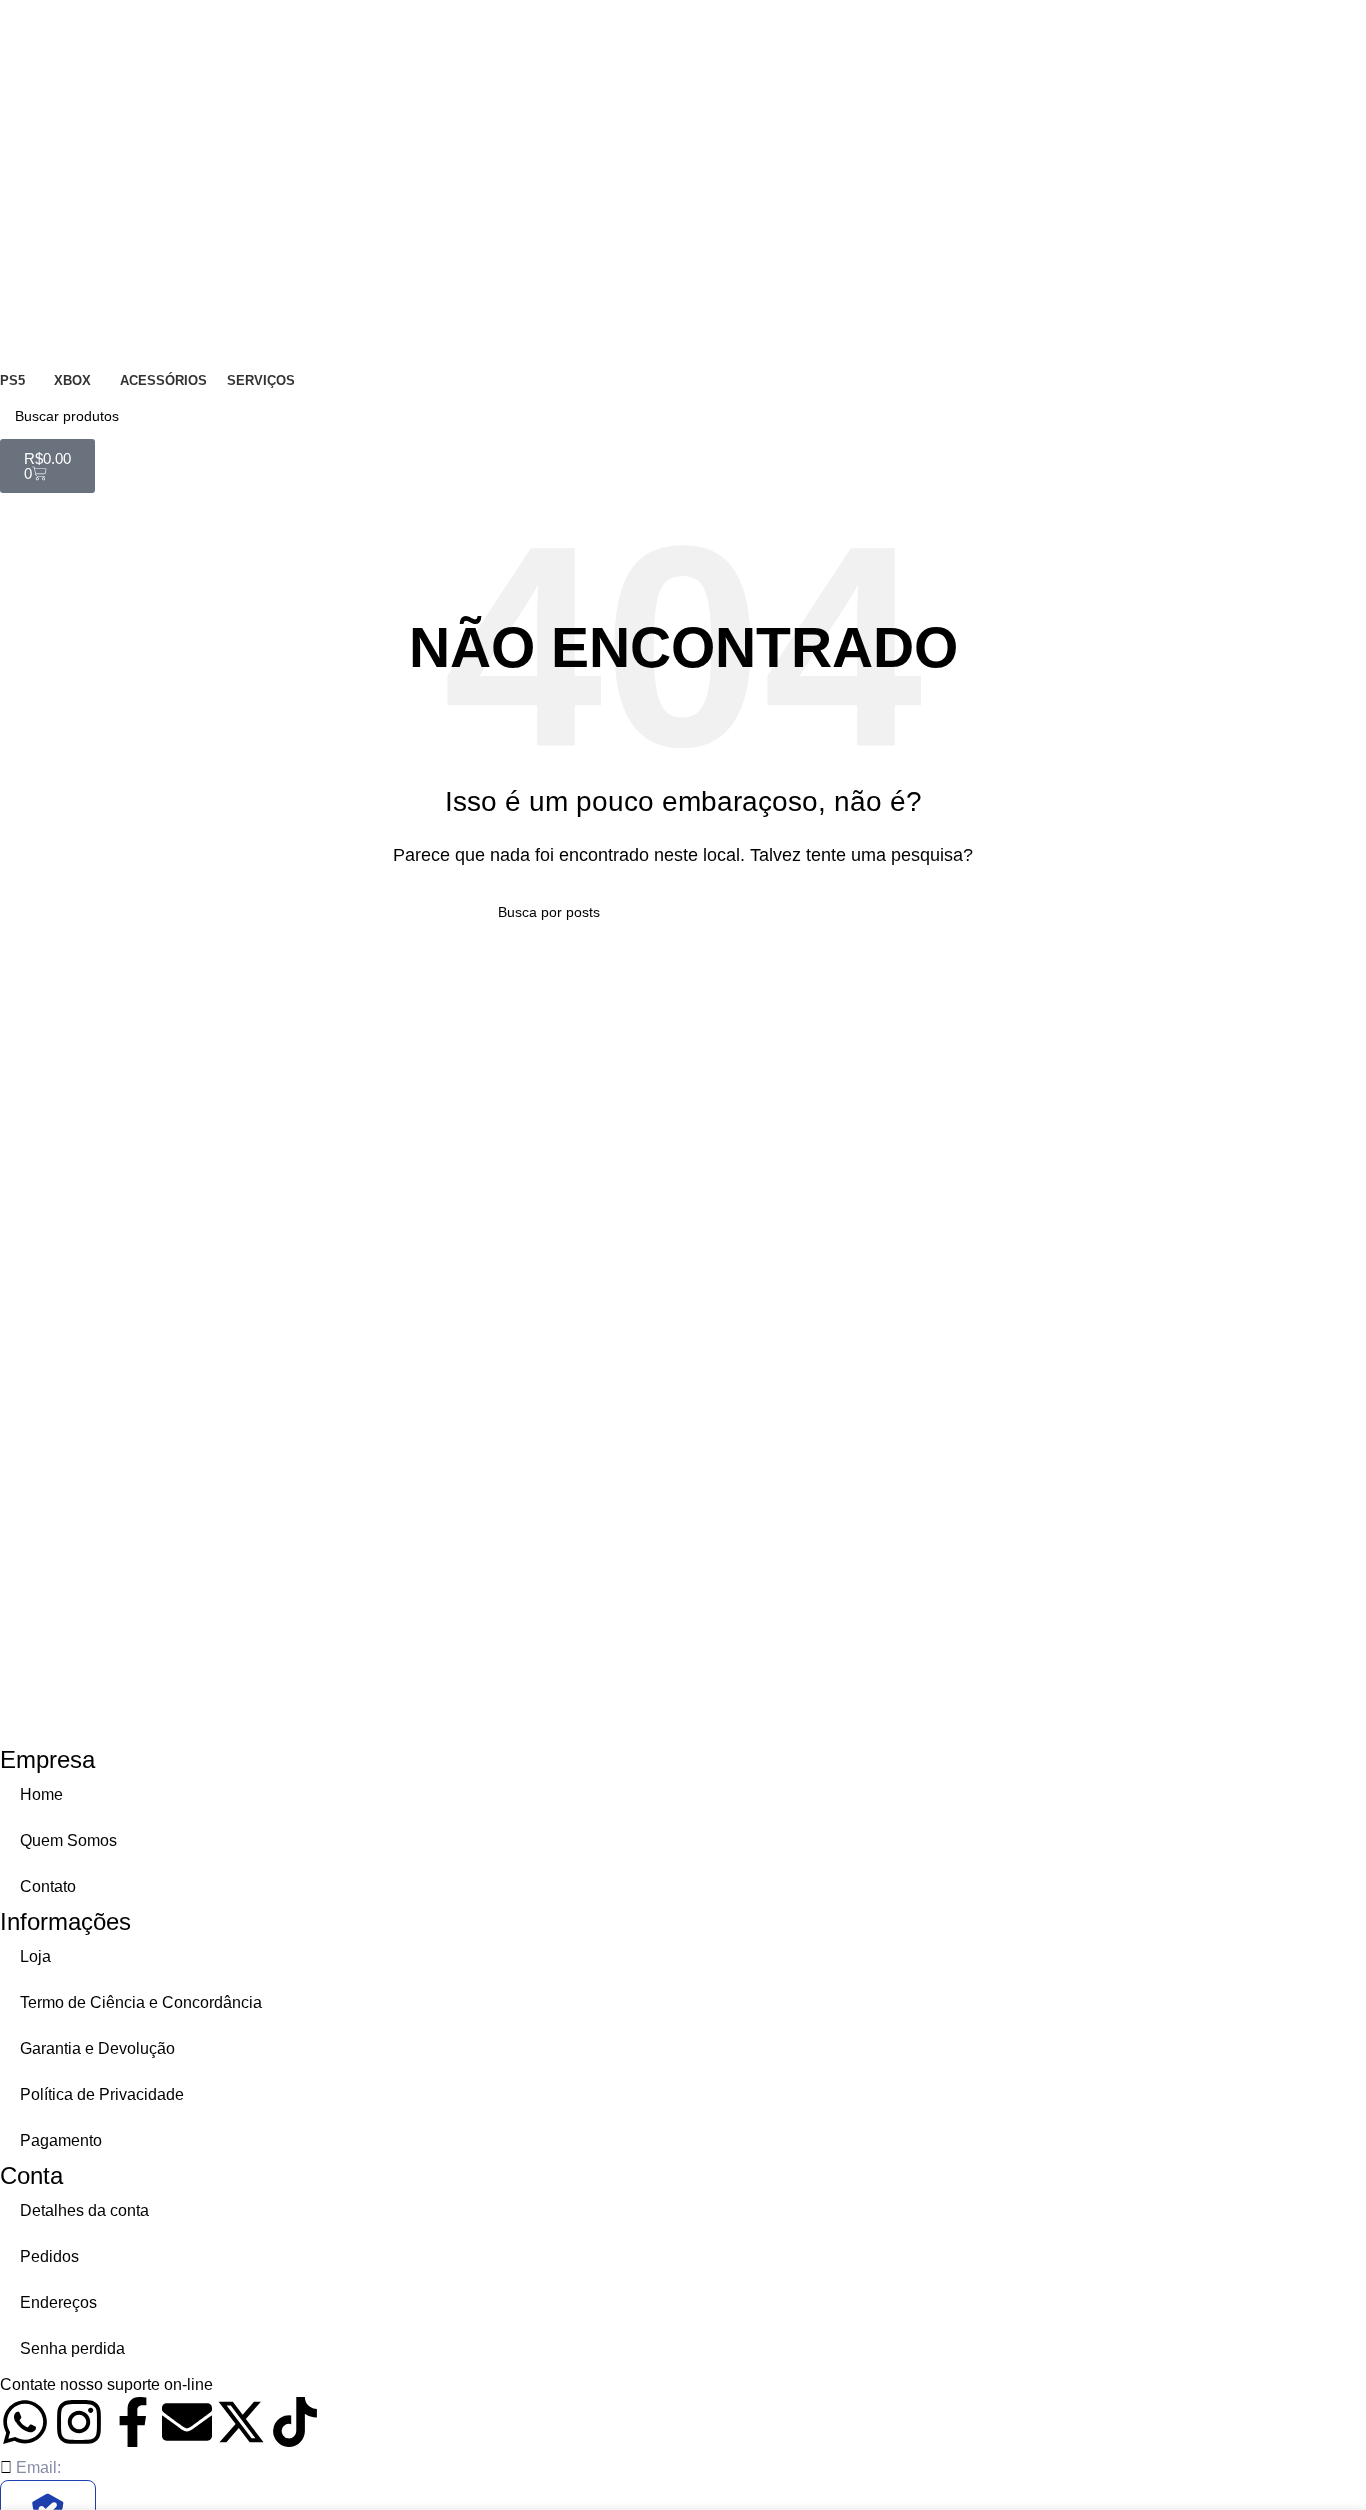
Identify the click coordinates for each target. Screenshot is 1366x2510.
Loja (35, 1956)
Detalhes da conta (84, 2210)
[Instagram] (79, 2422)
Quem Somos (68, 1840)
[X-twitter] (241, 2422)
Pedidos (49, 2256)
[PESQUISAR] (1343, 416)
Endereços (58, 2302)
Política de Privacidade (102, 2094)
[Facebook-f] (133, 2422)
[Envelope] (187, 2422)
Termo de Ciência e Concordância (141, 2002)
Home (41, 1794)
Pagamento (61, 2140)
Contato (48, 1886)
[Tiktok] (295, 2422)
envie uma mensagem (295, 2384)
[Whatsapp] (25, 2422)
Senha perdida (72, 2348)
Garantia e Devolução (97, 2048)
